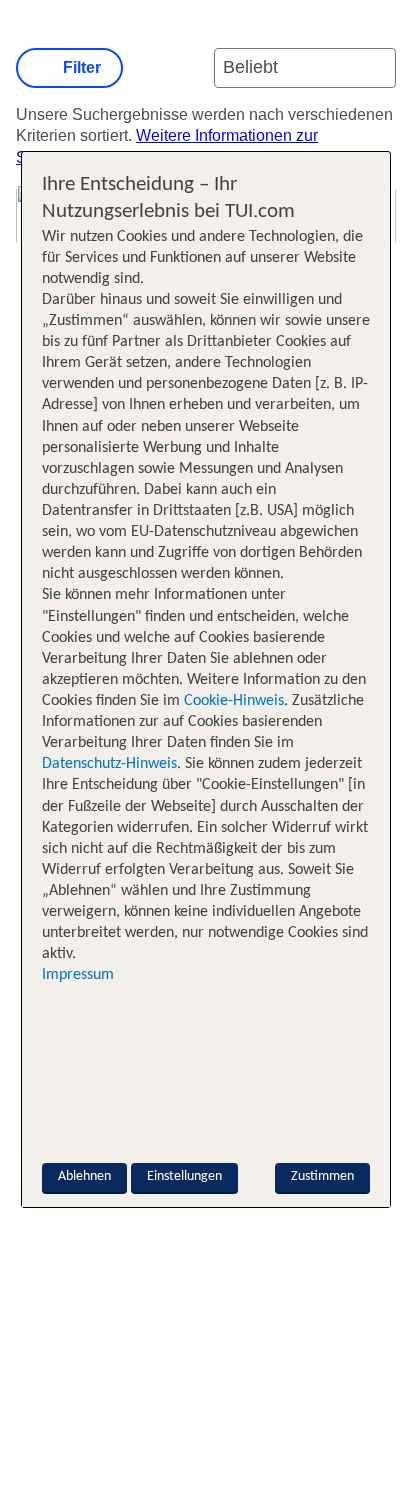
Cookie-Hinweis (232, 701)
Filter (82, 67)
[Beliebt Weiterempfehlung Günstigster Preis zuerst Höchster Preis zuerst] (305, 68)
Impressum (78, 975)
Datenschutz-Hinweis (109, 764)
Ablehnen (84, 1176)
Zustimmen (322, 1176)
